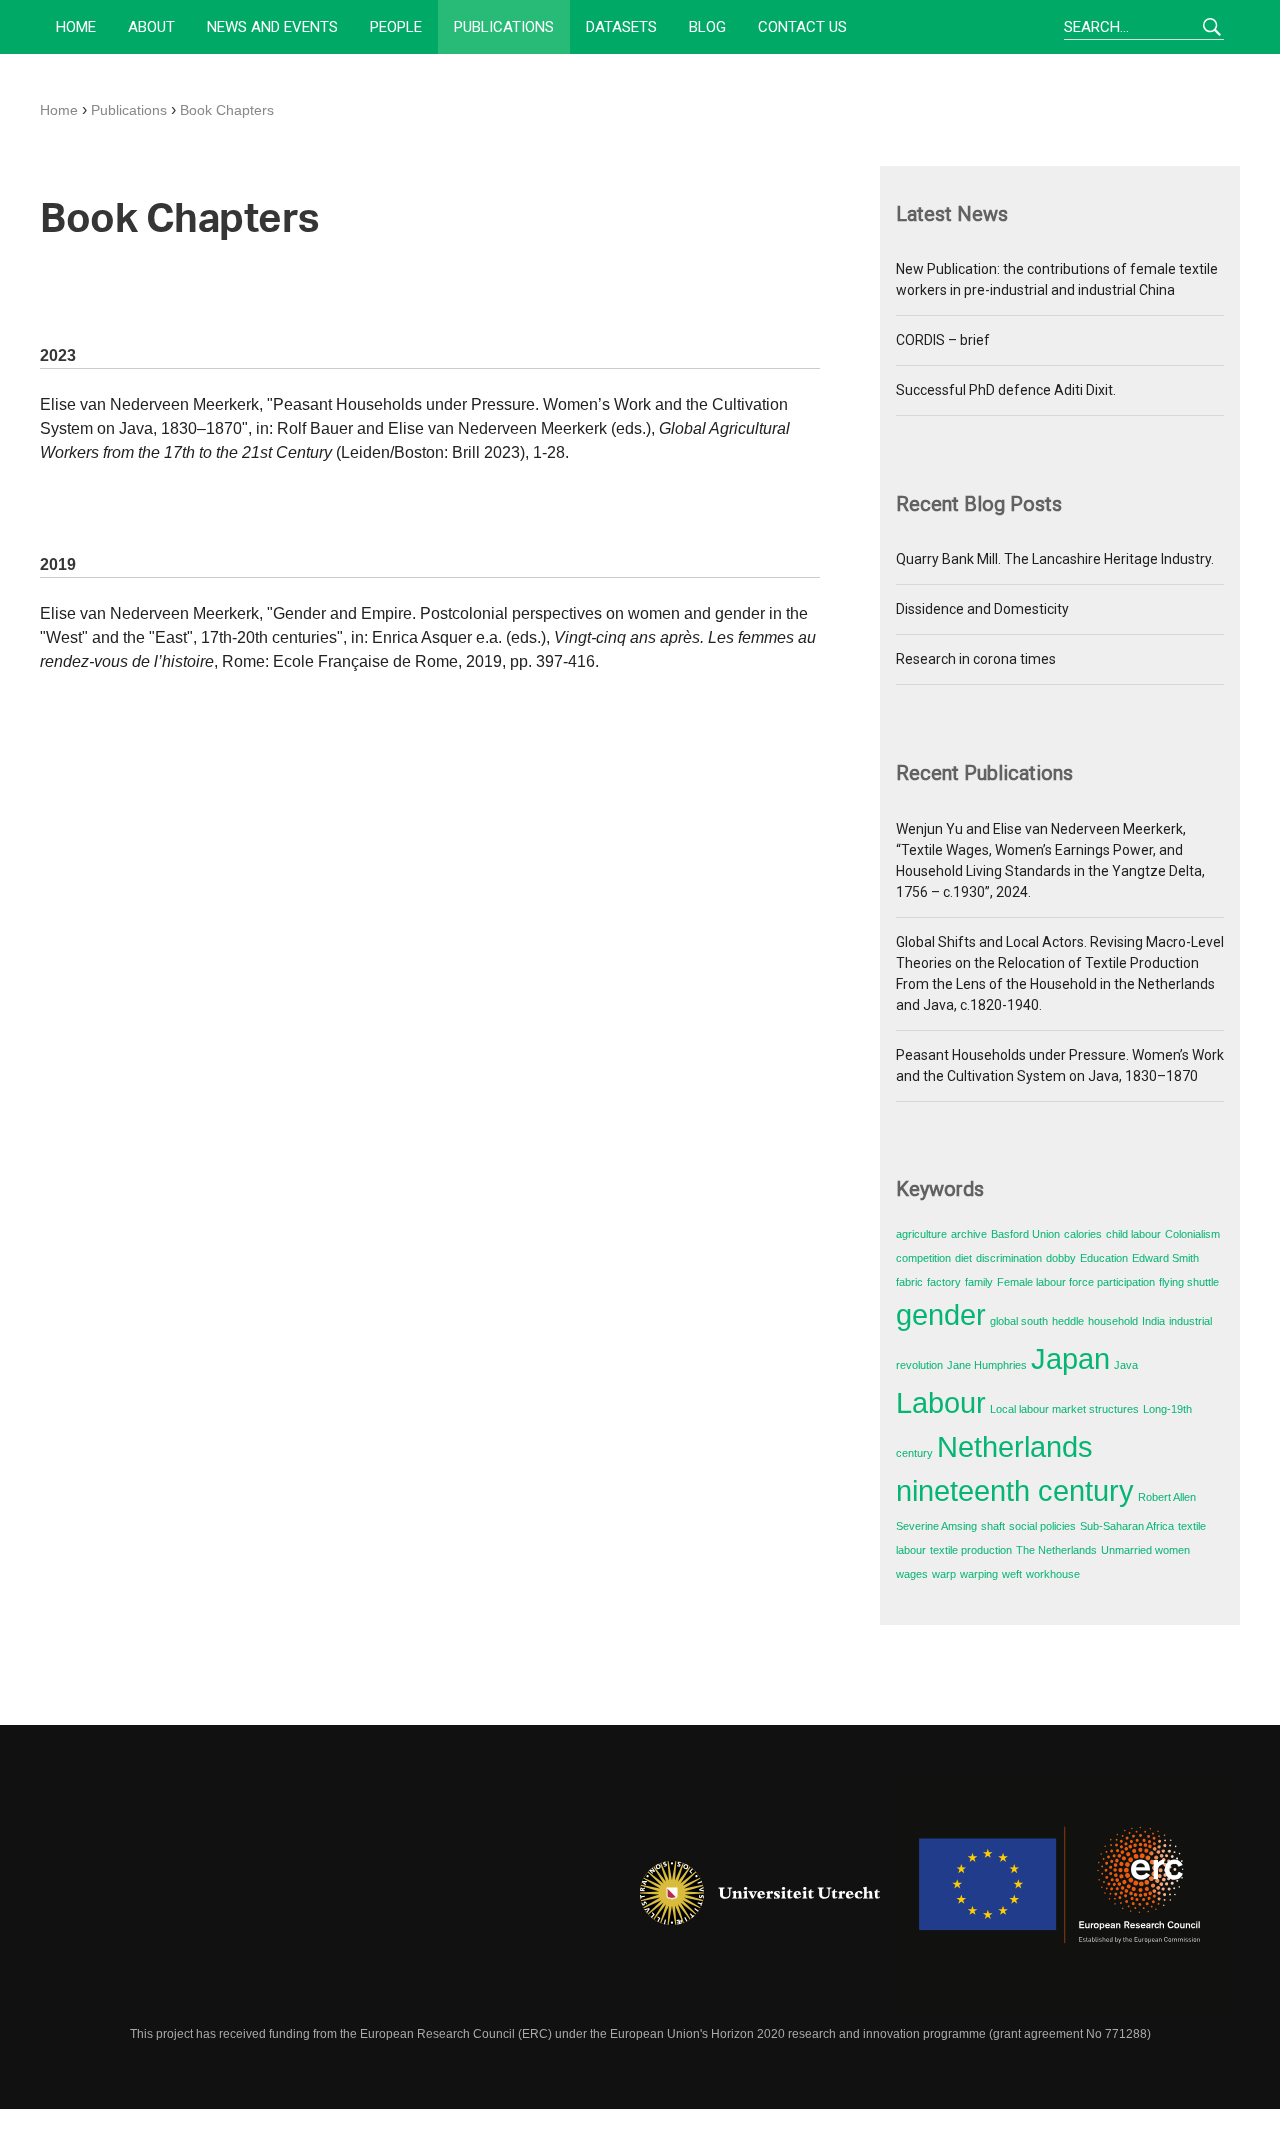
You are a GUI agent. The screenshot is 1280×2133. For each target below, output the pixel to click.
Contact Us (802, 27)
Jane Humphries (987, 1365)
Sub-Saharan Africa (1127, 1526)
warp (944, 1574)
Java (1126, 1365)
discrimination (1009, 1258)
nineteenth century (1015, 1490)
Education (1104, 1258)
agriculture (921, 1234)
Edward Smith (1165, 1258)
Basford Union (1025, 1234)
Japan (1070, 1358)
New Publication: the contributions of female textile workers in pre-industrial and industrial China (1057, 279)
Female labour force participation (1076, 1282)
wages (912, 1574)
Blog (707, 27)
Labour (941, 1402)
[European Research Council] (1060, 1893)
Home (76, 27)
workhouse (1053, 1574)
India (1153, 1321)
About (151, 27)
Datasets (621, 27)
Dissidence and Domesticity (982, 609)
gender (941, 1314)
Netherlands (1015, 1446)
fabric (909, 1282)
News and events (272, 27)
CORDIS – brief (943, 340)
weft (1012, 1574)
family (979, 1282)
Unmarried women (1145, 1550)
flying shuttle (1189, 1282)
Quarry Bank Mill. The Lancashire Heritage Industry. (1055, 559)
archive (969, 1234)
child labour (1133, 1234)
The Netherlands (1056, 1550)
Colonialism (1192, 1234)
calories (1083, 1234)
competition (923, 1258)
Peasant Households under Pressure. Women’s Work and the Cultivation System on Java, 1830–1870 (1060, 1065)
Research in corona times (976, 659)
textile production (971, 1550)
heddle (1068, 1321)
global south (1019, 1321)
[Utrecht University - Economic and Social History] (760, 1893)
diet (963, 1258)
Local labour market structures (1064, 1409)
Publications (504, 27)
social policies (1042, 1526)
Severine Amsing (936, 1526)
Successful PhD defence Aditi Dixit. (1006, 390)
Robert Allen (1167, 1497)
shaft (993, 1526)
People (396, 27)
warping (979, 1574)
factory (944, 1282)
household (1113, 1321)
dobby (1061, 1258)
